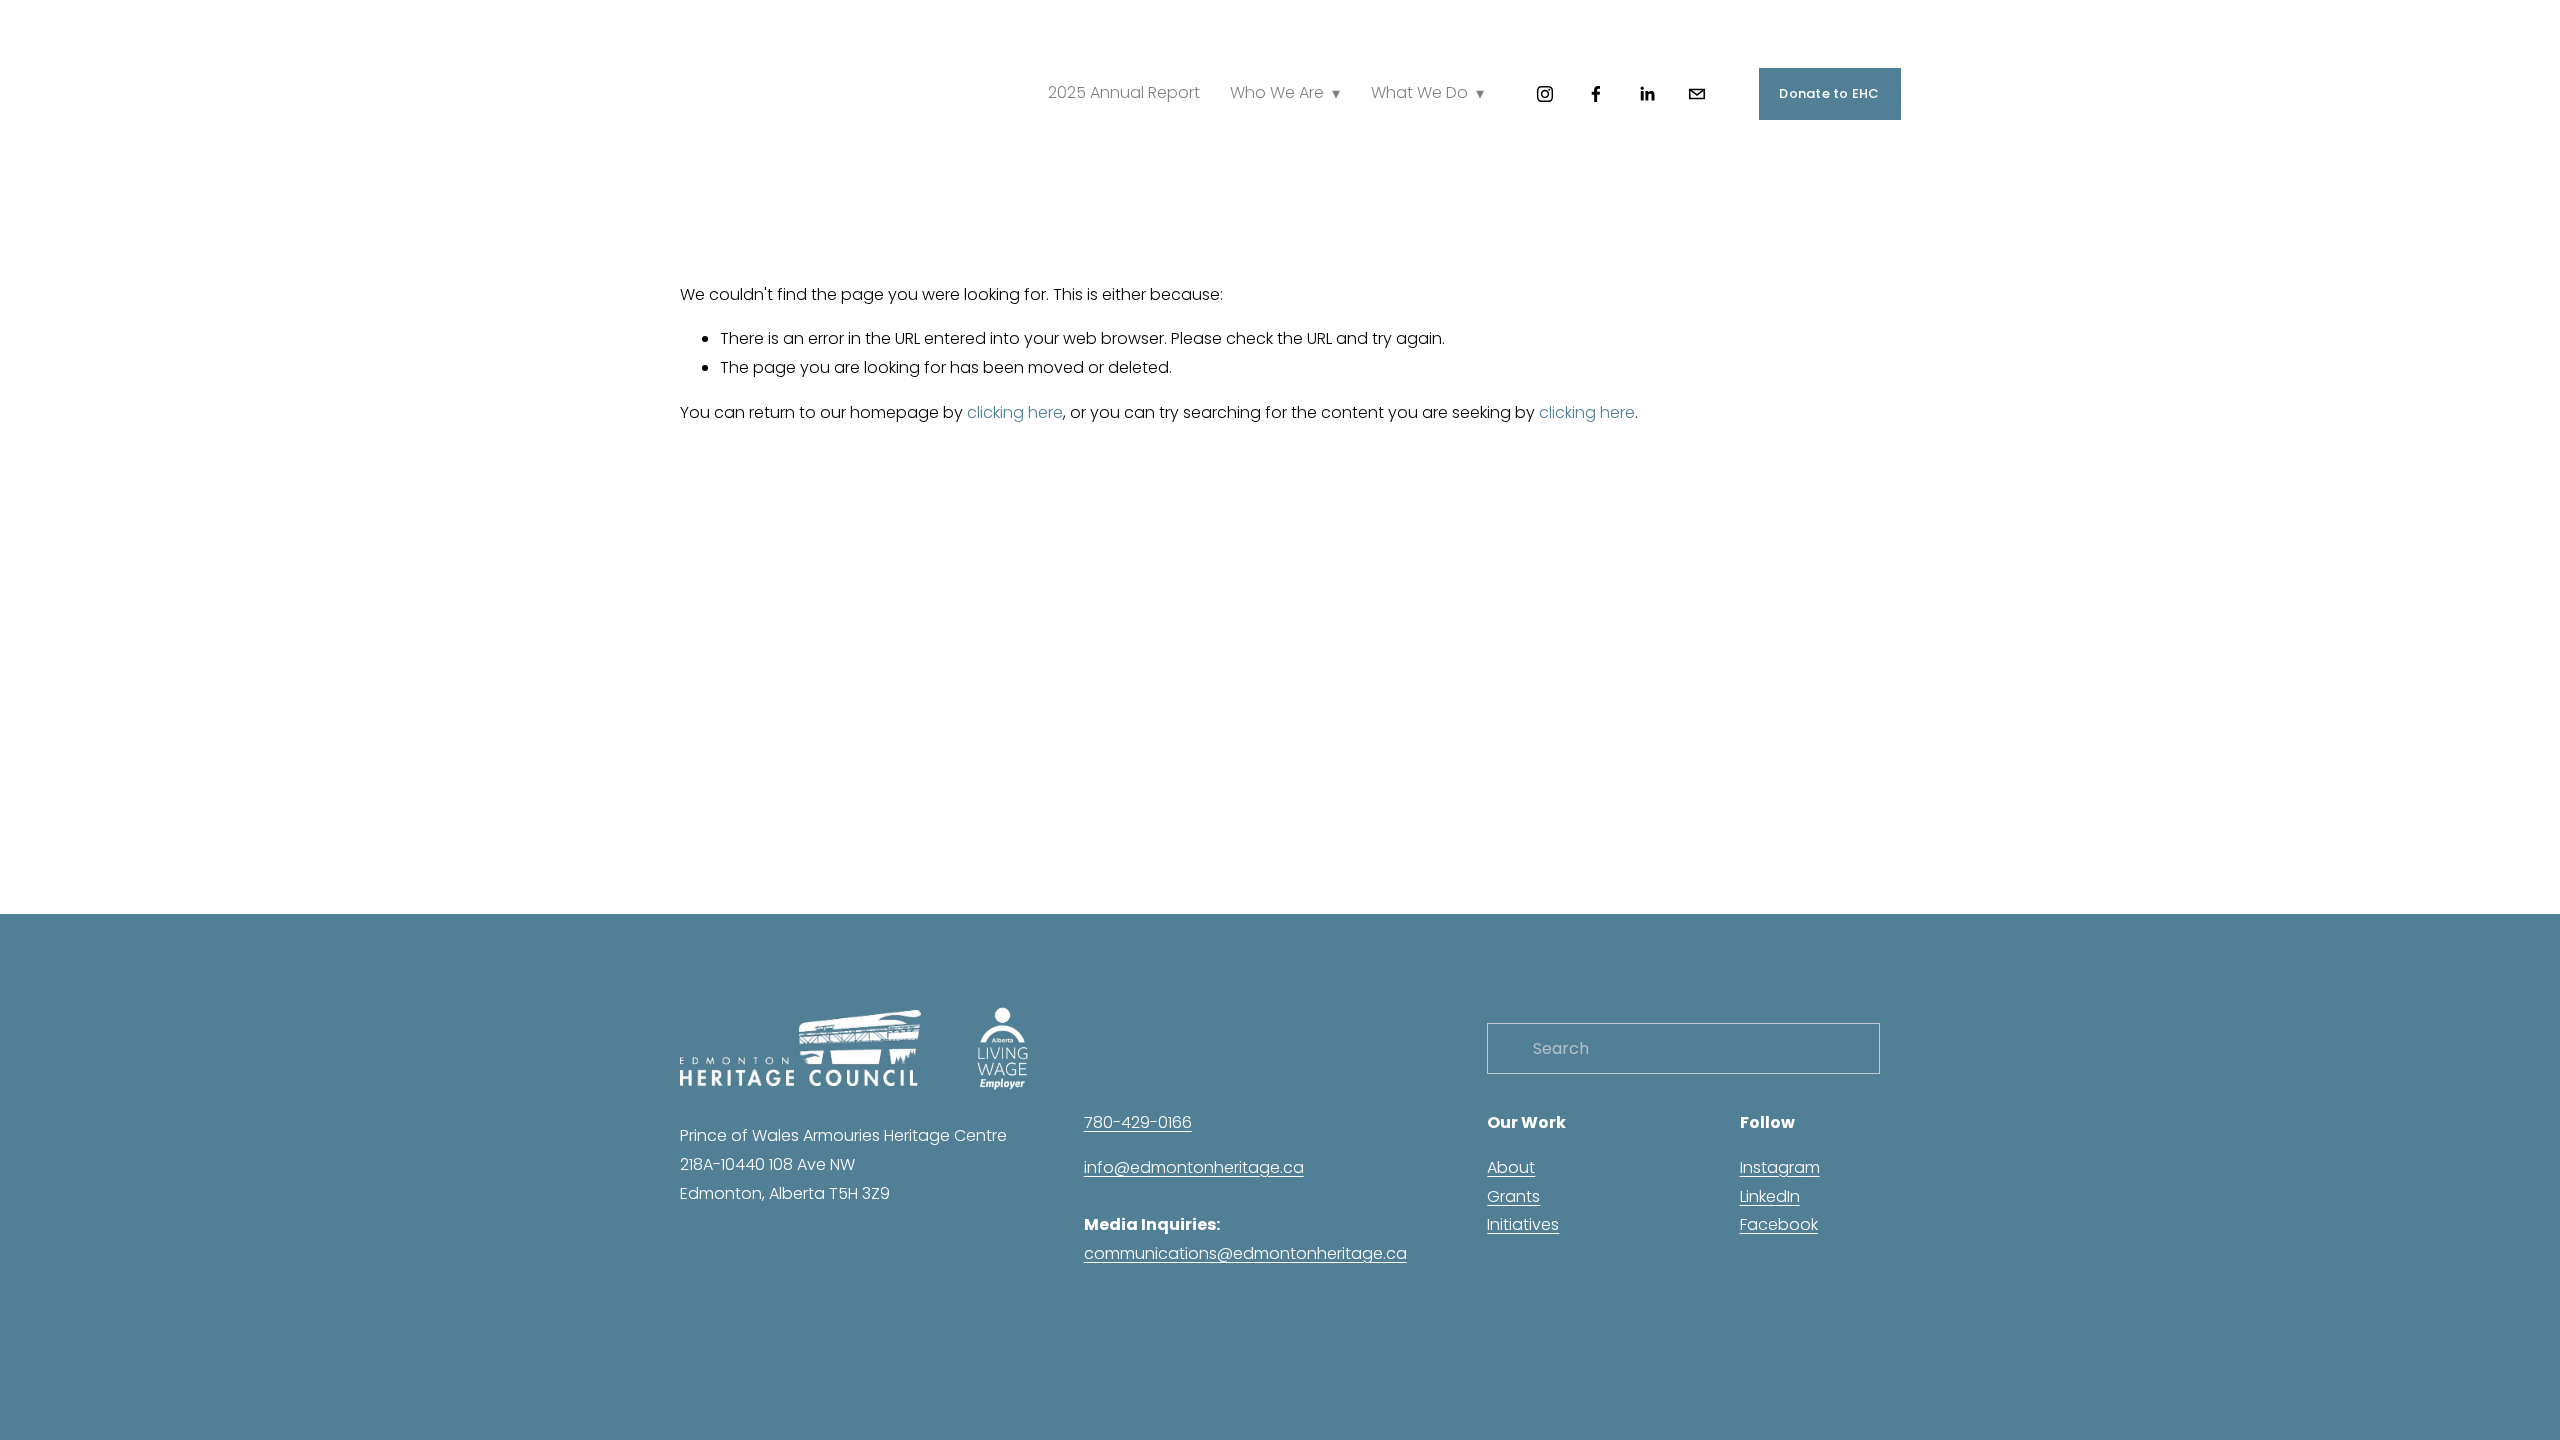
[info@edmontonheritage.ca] (1697, 94)
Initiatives (1523, 1224)
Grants (1513, 1196)
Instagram (1780, 1167)
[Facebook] (1596, 94)
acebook (1782, 1224)
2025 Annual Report (1124, 92)
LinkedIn (1770, 1196)
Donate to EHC (1829, 93)
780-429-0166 (1138, 1122)
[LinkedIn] (1647, 94)
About (1511, 1167)
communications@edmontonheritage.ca (1245, 1253)
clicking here (1015, 412)
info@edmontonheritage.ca (1194, 1167)
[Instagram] (1545, 94)
